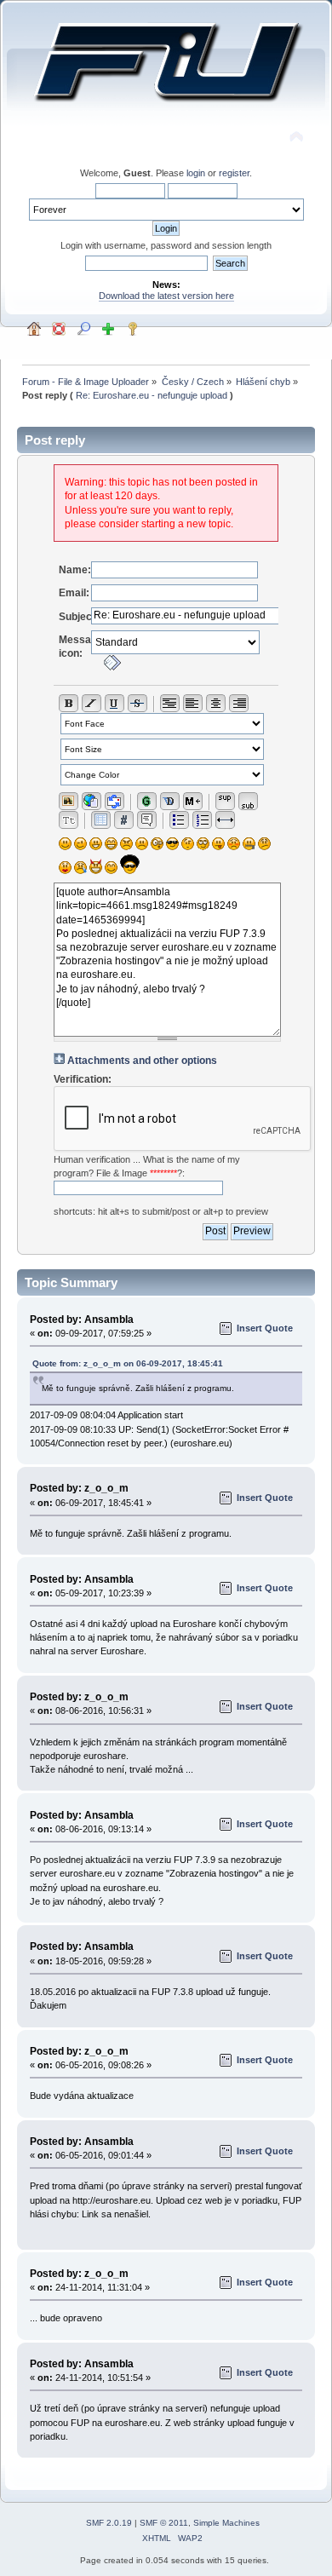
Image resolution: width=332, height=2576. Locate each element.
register (234, 173)
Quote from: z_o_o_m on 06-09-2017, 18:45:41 (128, 1363)
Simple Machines (226, 2523)
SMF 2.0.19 (109, 2523)
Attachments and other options (142, 1061)
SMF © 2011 (164, 2523)
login (196, 173)
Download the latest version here (166, 296)
